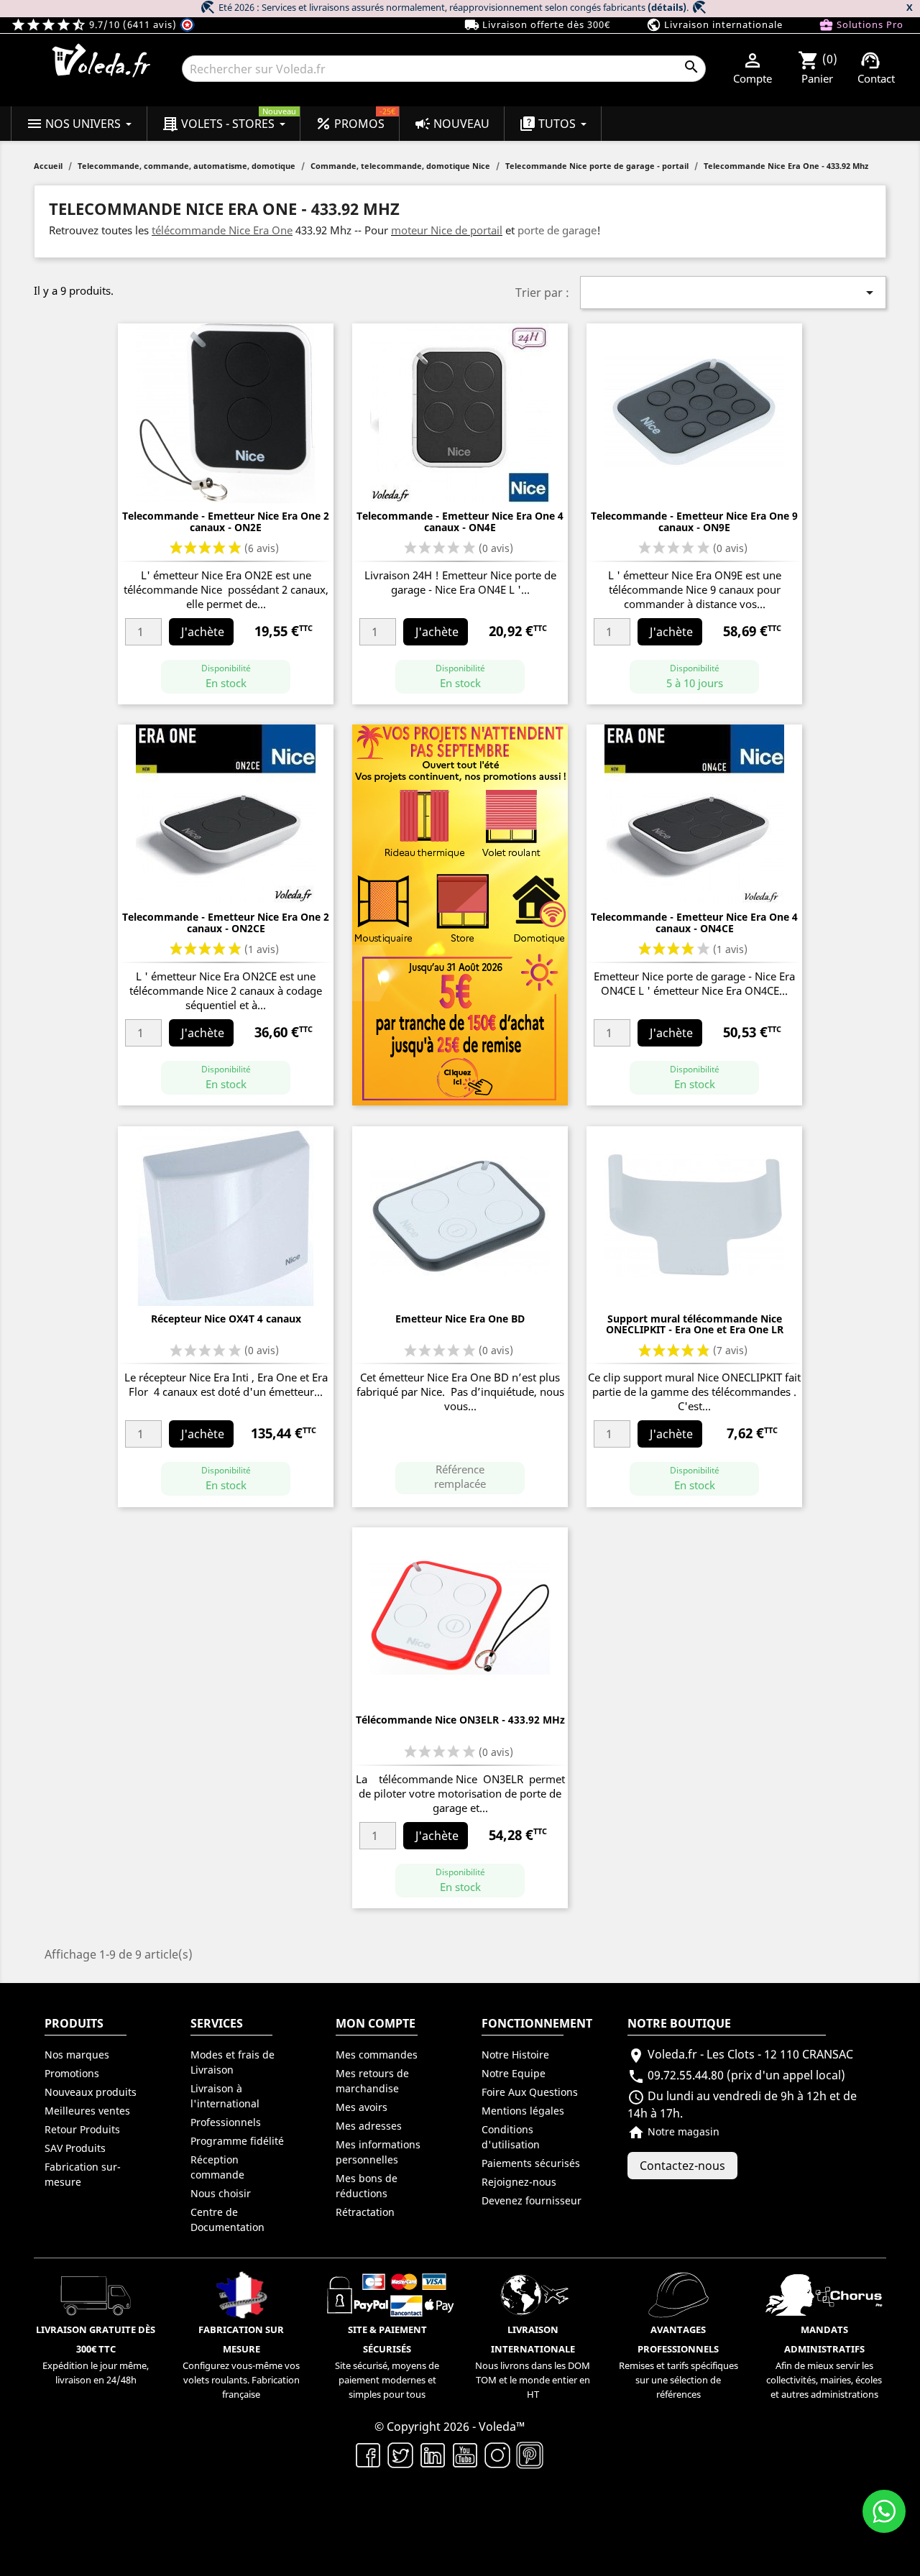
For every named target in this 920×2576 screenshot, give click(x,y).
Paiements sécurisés (531, 2163)
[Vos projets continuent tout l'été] (460, 914)
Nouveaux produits (91, 2092)
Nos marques (77, 2055)
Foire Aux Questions (530, 2092)
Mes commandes (377, 2055)
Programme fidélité (237, 2141)
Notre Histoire (515, 2055)
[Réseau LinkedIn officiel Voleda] (433, 2455)
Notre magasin (673, 2131)
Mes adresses (369, 2126)
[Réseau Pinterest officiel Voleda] (530, 2455)
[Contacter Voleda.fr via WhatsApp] (884, 2511)
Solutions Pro (861, 25)
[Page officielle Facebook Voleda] (368, 2455)
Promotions (72, 2073)
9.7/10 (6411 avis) (95, 24)
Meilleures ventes (87, 2111)
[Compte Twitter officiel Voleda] (401, 2455)
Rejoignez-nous (519, 2182)
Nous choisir (221, 2193)
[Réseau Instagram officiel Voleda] (498, 2455)
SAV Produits (75, 2148)
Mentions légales (523, 2111)
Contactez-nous (682, 2166)
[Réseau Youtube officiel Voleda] (465, 2455)
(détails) (667, 7)
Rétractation (365, 2212)
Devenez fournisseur (532, 2200)
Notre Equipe (514, 2073)
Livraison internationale (714, 25)
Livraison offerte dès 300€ (537, 25)
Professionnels (226, 2122)
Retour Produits (82, 2129)
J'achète (203, 632)
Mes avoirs (362, 2107)
